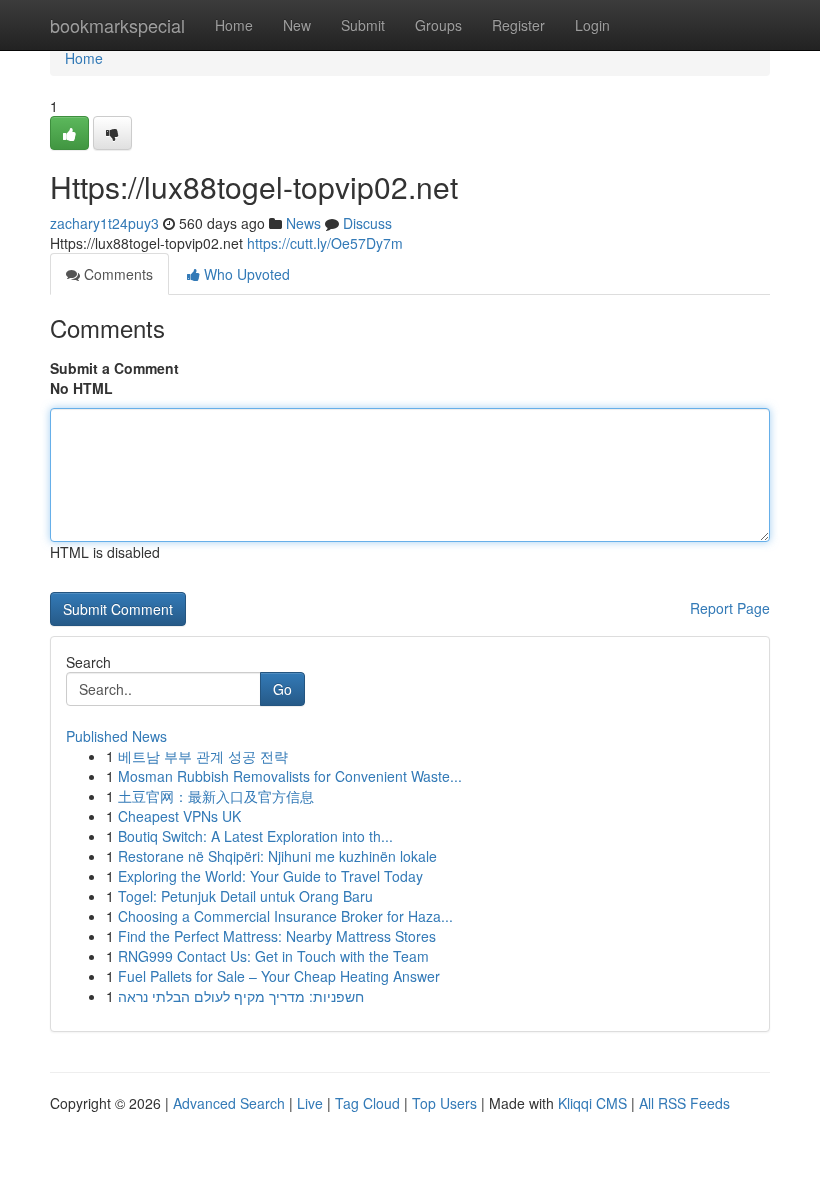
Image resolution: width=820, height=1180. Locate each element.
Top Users (444, 1103)
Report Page (730, 608)
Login (592, 25)
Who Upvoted (245, 274)
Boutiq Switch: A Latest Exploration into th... (255, 836)
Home (234, 25)
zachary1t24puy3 (104, 223)
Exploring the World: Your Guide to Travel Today (270, 876)
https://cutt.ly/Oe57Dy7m (325, 243)
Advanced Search (229, 1103)
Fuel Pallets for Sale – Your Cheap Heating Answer (279, 976)
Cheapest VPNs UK (179, 816)
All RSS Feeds (684, 1103)
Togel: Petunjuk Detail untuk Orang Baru (245, 896)
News (303, 223)
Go (282, 689)
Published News (116, 736)
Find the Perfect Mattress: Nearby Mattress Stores (277, 936)
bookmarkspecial (117, 25)
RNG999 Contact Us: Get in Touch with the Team (273, 956)
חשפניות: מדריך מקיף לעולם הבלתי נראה (241, 996)
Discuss (367, 223)
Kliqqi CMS (592, 1103)
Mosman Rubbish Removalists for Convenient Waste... (290, 776)
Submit (363, 25)
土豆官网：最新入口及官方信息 (216, 796)
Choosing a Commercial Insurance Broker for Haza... (285, 916)
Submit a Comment (114, 368)
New (297, 25)
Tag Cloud (367, 1103)
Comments (116, 274)
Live (310, 1103)
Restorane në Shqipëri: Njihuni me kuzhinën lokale (277, 856)
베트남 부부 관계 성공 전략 (203, 756)
